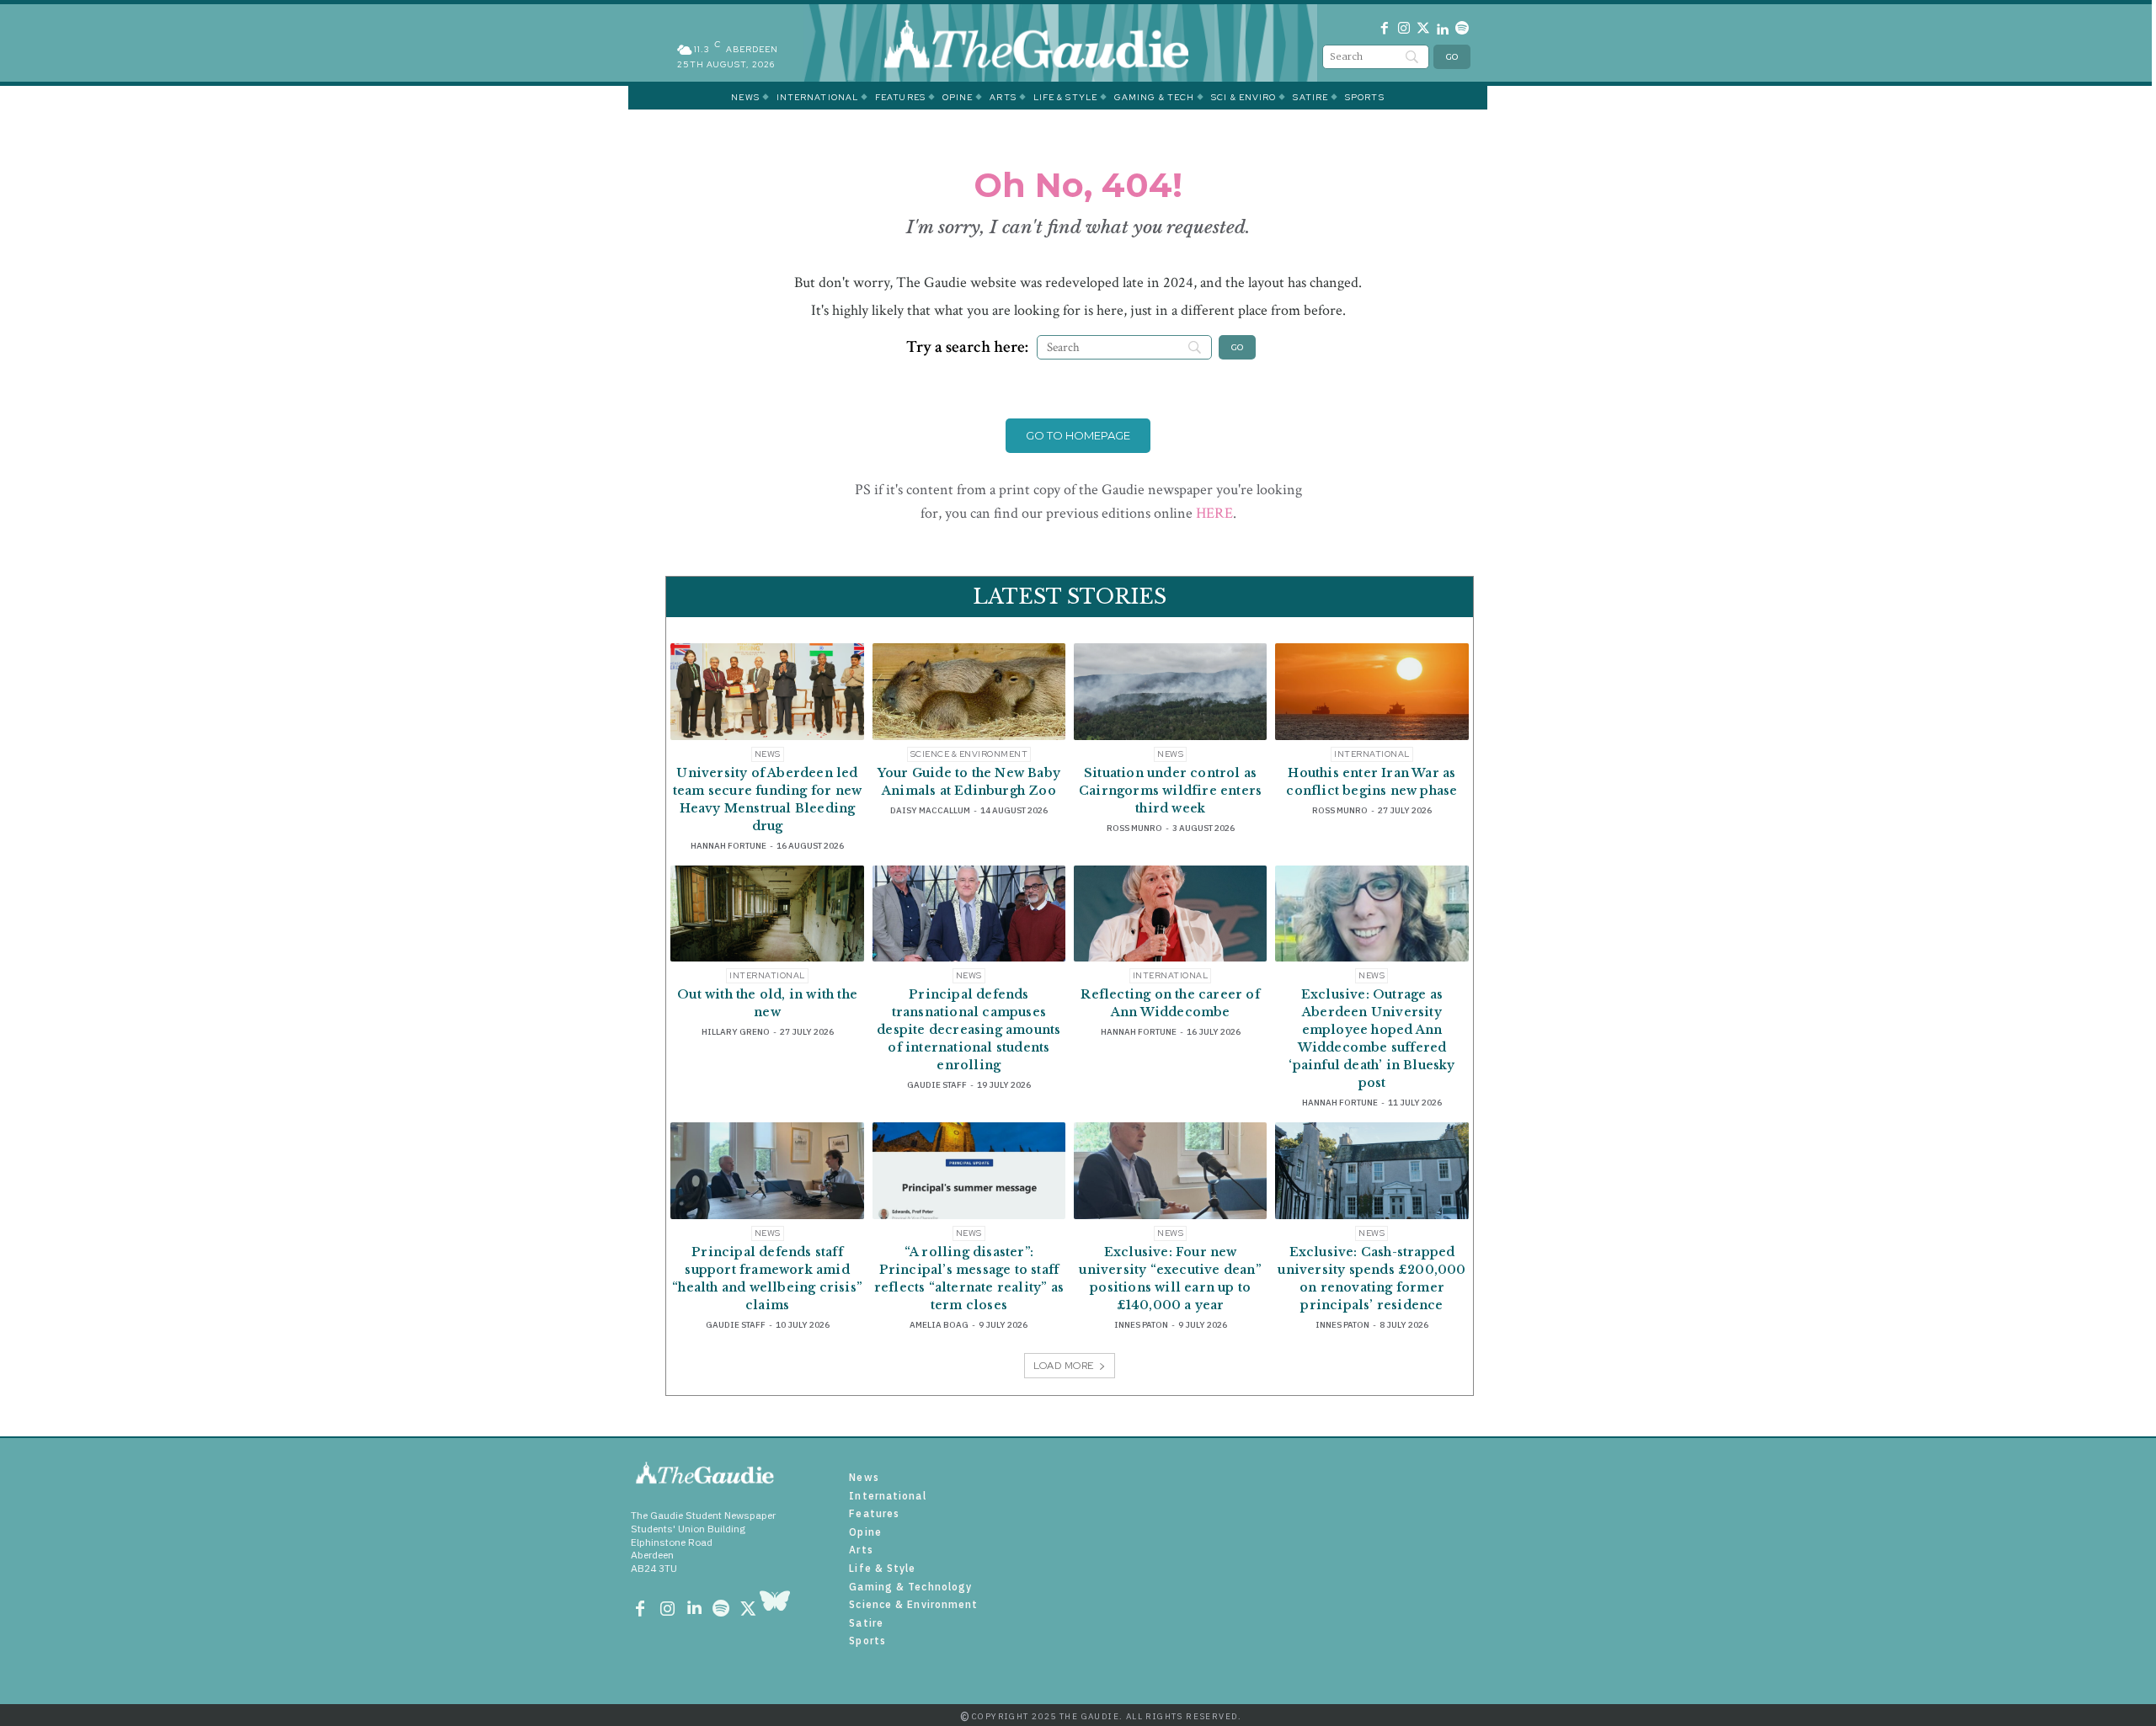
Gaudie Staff (937, 1085)
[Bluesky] (775, 1610)
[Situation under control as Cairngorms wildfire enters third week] (1170, 692)
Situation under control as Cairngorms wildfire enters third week (1170, 791)
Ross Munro (1134, 828)
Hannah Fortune (728, 846)
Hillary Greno (736, 1032)
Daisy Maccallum (930, 810)
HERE (1214, 513)
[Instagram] (1404, 31)
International (1372, 754)
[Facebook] (1385, 31)
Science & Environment (969, 754)
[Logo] (1061, 43)
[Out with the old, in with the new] (767, 914)
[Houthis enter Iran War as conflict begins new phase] (1372, 692)
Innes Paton (1141, 1325)
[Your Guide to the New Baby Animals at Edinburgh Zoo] (969, 692)
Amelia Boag (939, 1325)
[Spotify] (1462, 31)
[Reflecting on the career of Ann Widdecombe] (1170, 914)
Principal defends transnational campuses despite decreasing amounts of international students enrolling (969, 1030)
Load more (1064, 1366)
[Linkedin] (1442, 31)
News (768, 754)
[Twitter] (1424, 31)
